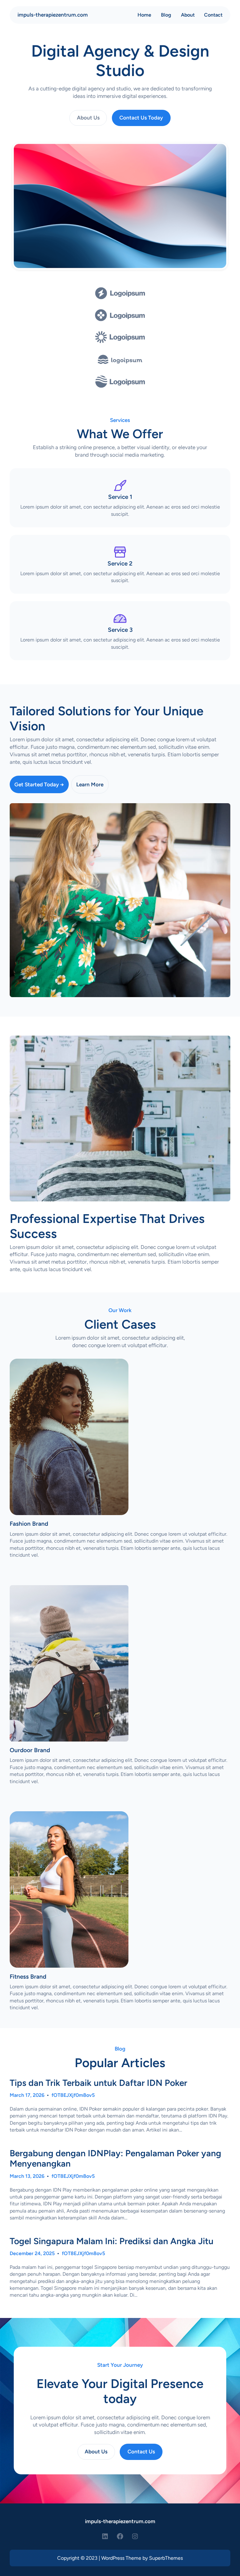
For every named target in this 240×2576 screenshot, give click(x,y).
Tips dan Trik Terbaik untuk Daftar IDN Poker (98, 2083)
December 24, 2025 (32, 2253)
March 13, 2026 (27, 2176)
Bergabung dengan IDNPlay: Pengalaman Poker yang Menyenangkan (115, 2159)
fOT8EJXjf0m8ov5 (73, 2095)
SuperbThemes (166, 2558)
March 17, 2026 (27, 2095)
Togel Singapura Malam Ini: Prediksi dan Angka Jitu (112, 2241)
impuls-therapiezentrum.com (53, 15)
